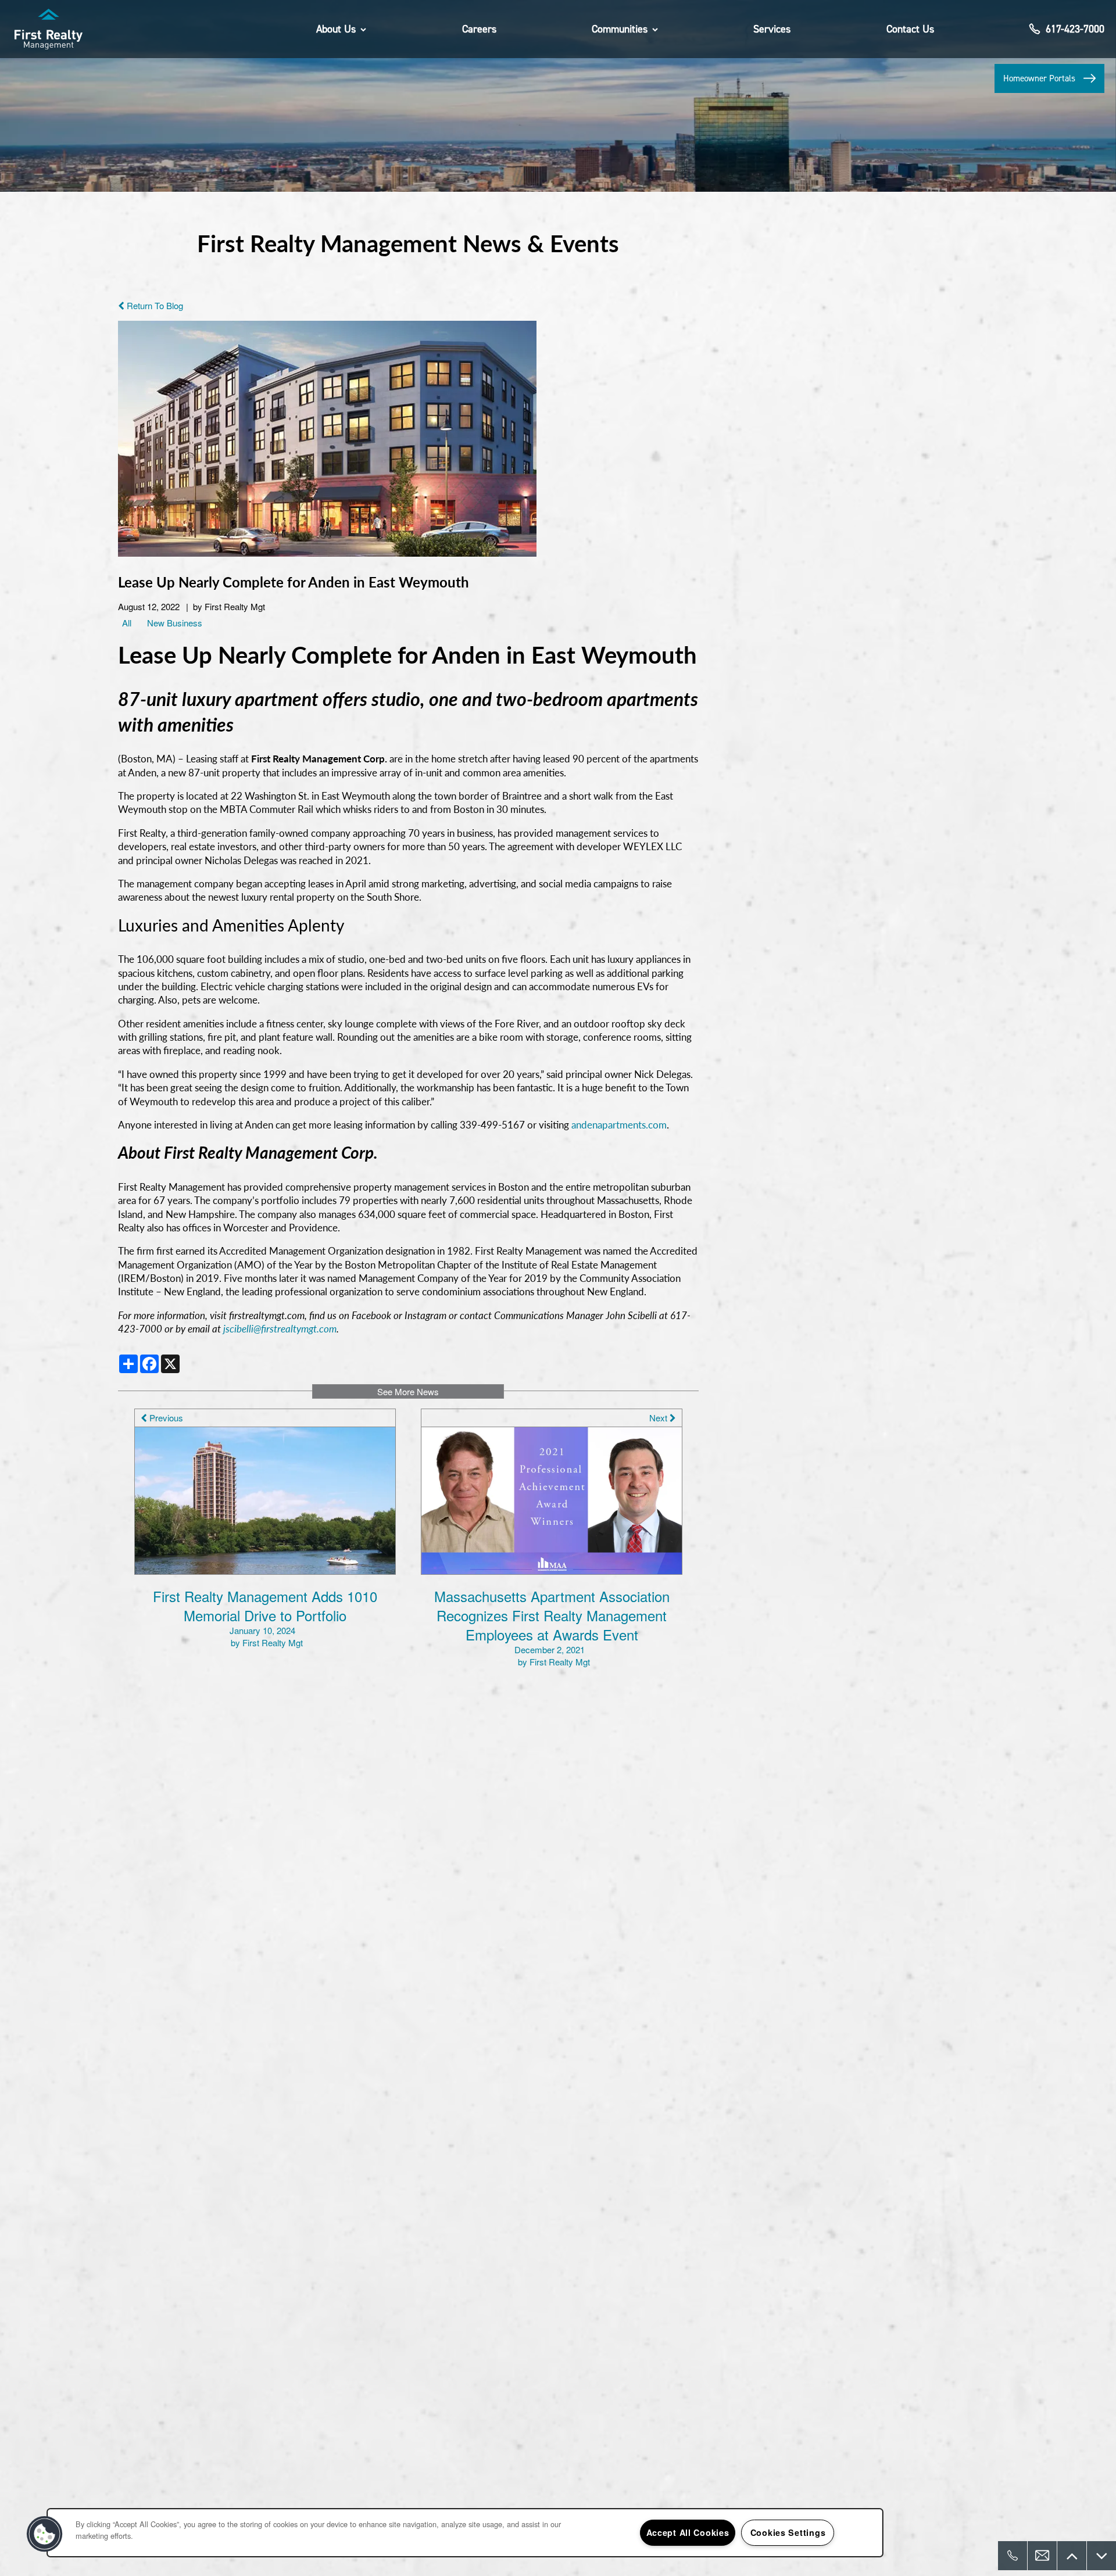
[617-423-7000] (1013, 2556)
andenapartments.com (619, 1124)
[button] (1049, 78)
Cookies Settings (788, 2532)
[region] (465, 2533)
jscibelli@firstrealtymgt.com (280, 1328)
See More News (408, 1391)
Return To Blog (154, 305)
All (127, 623)
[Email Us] (1042, 2556)
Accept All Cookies (688, 2532)
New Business (175, 623)
